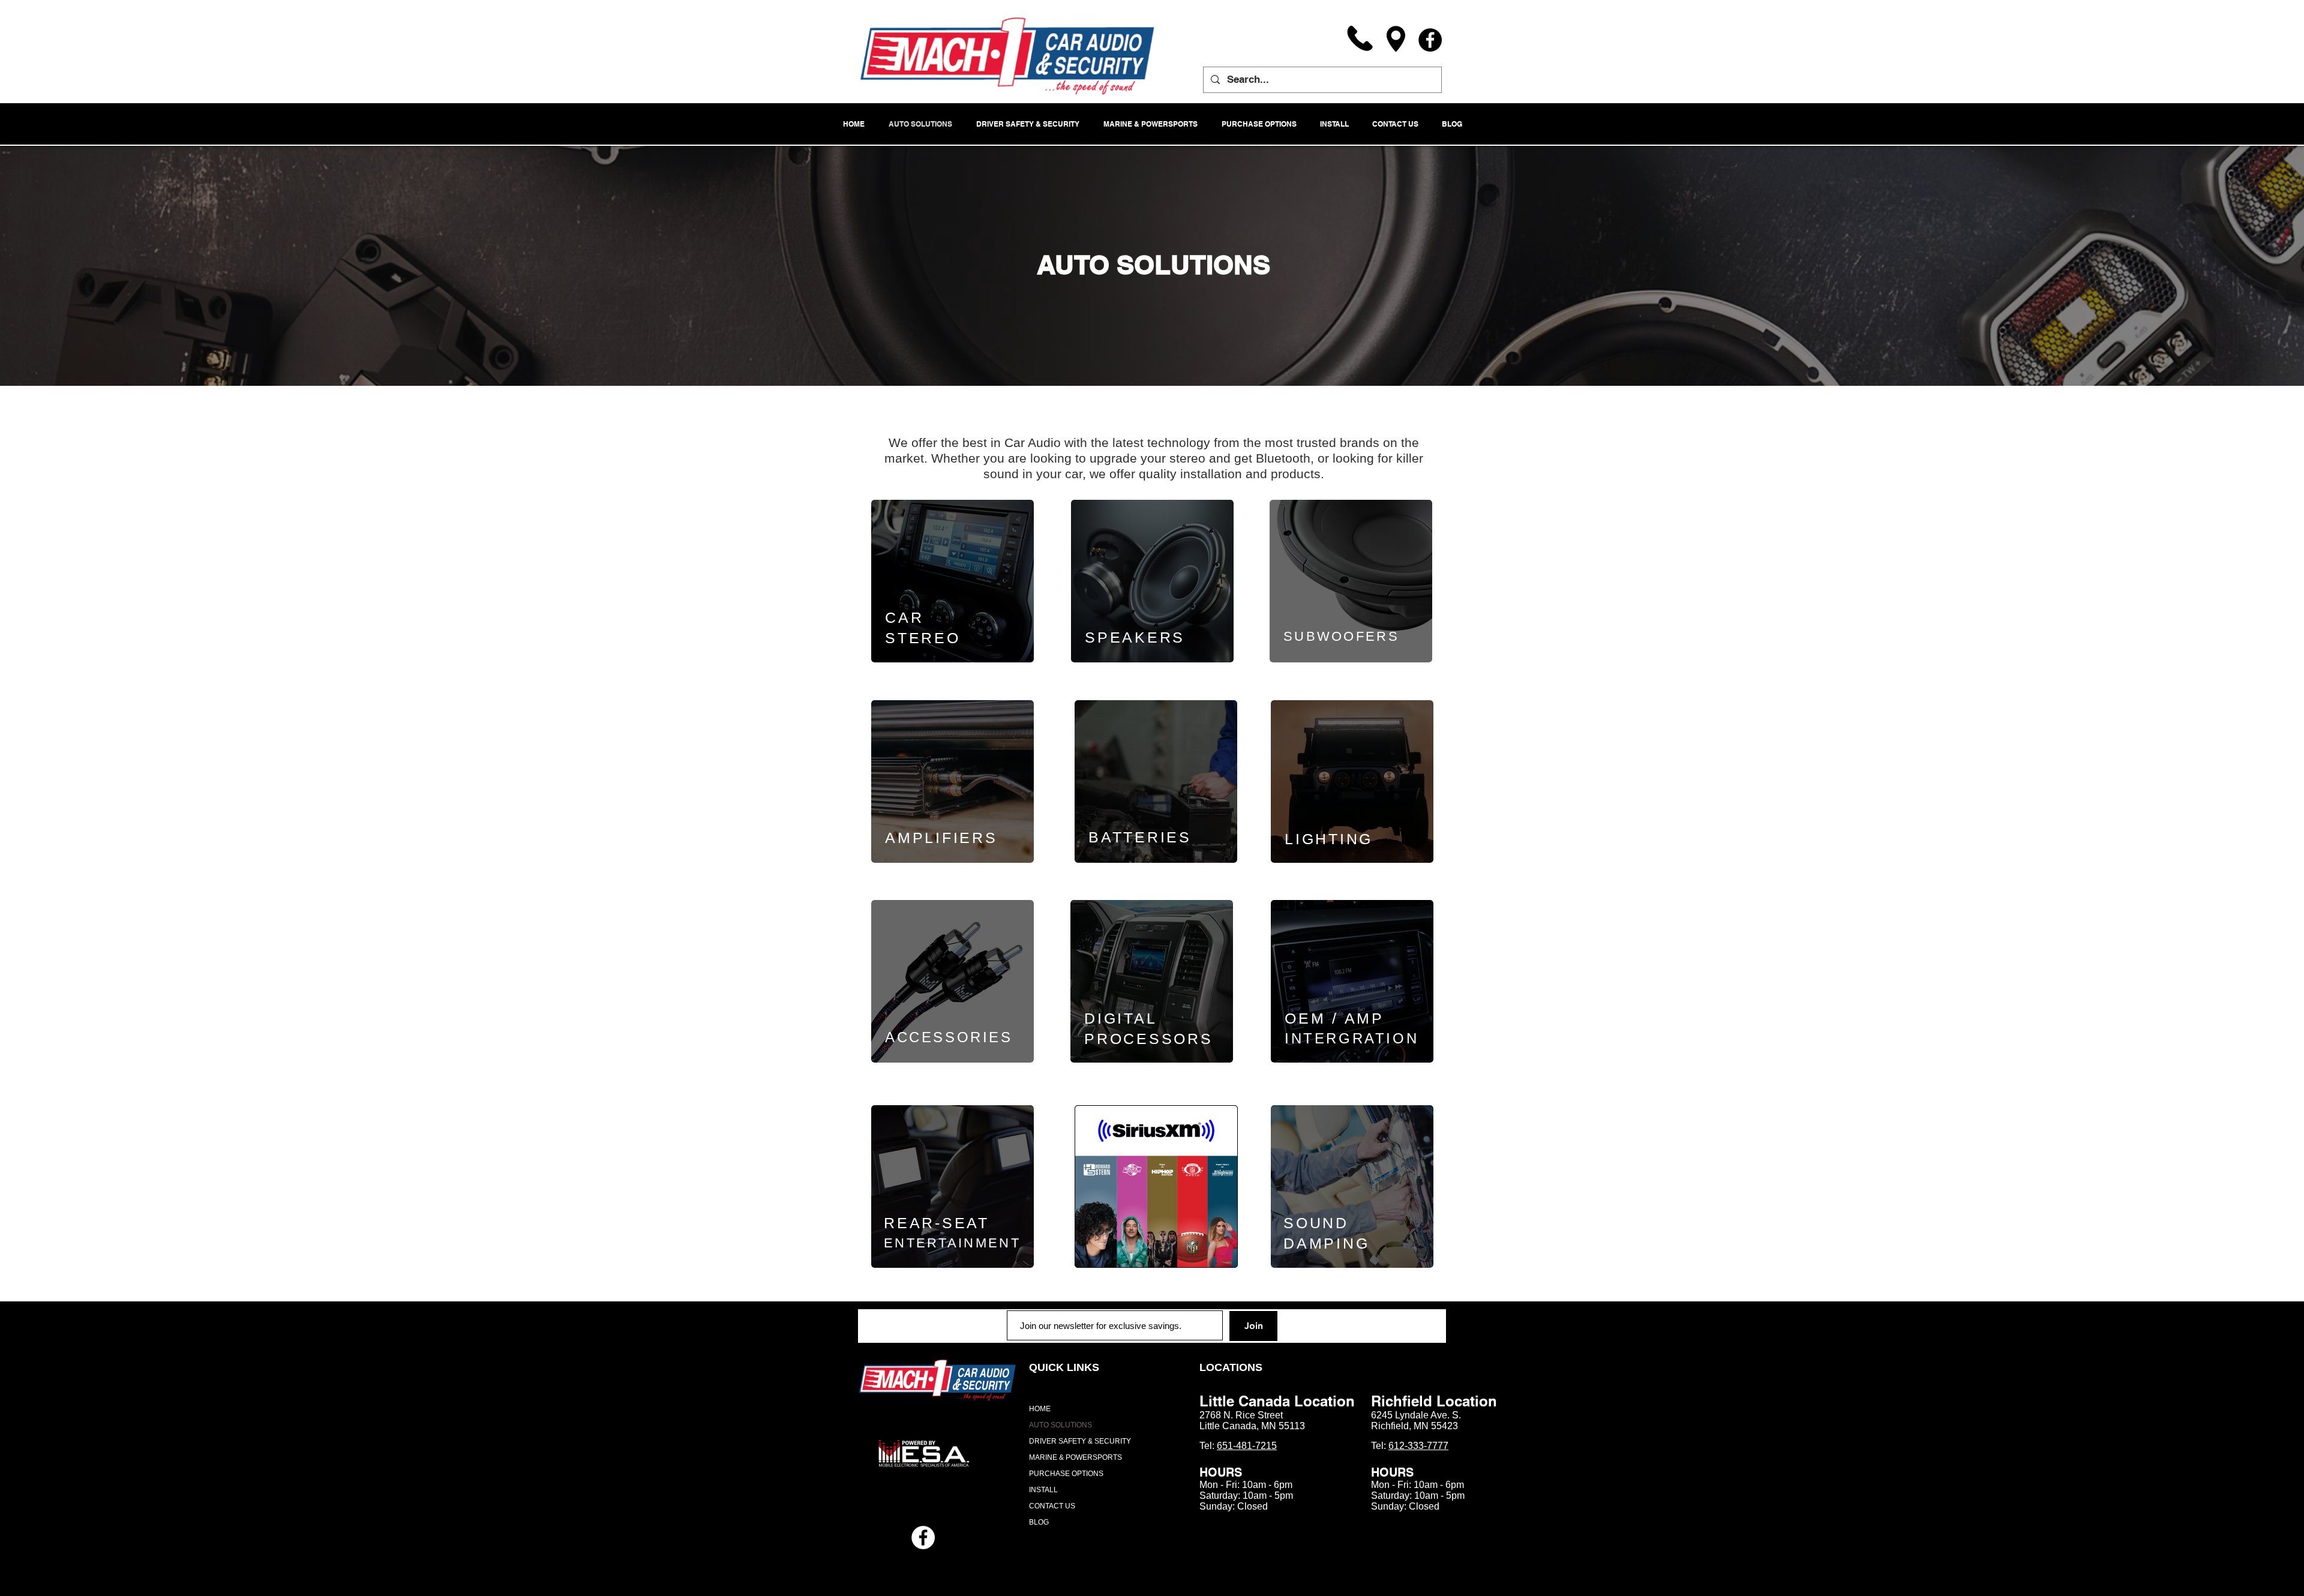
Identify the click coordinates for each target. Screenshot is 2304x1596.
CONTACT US (1052, 1506)
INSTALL (1043, 1490)
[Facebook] (1430, 40)
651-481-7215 (1247, 1446)
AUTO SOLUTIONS (1060, 1425)
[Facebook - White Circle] (923, 1537)
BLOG (1039, 1522)
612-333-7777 (1418, 1446)
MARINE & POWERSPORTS (1075, 1457)
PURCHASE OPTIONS (1066, 1474)
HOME (1040, 1409)
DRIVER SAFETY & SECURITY (1080, 1441)
